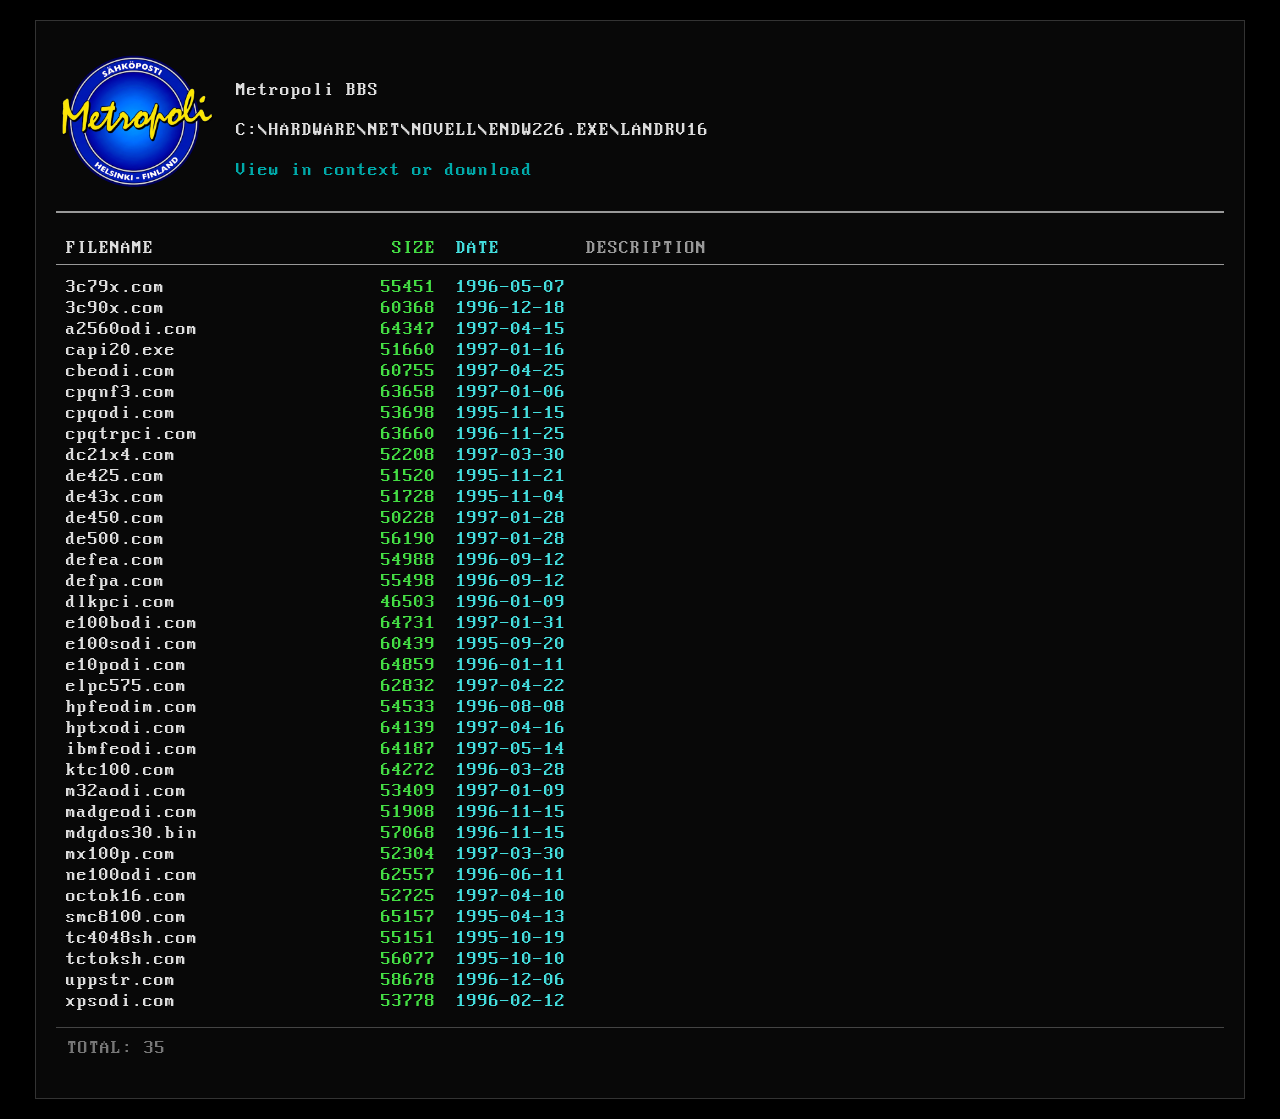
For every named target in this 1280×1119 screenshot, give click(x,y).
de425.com (115, 476)
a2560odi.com (132, 329)
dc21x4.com (121, 455)
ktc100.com (121, 770)
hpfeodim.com (132, 707)
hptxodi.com (126, 728)
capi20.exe (121, 350)
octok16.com (126, 896)
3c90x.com (115, 308)
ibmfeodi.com (132, 749)
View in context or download (384, 170)
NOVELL (445, 130)
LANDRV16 (665, 130)
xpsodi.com (121, 1001)
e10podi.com (126, 665)
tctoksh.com (126, 959)
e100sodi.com (132, 644)
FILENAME (110, 248)
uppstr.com (121, 980)
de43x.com (115, 497)
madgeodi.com (132, 812)
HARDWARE (313, 130)
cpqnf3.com (121, 392)
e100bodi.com (132, 623)
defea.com (115, 560)
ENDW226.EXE (549, 130)
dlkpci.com (121, 602)
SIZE (414, 248)
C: (247, 130)
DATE (478, 248)
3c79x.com (115, 287)
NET (384, 130)
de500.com (115, 539)
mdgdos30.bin (132, 833)
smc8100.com (126, 917)
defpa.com (115, 581)
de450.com (115, 518)
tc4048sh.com (132, 938)
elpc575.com (126, 686)
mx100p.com (121, 854)
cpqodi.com (121, 413)
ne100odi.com (132, 875)
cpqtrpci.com (132, 434)
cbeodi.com (121, 371)
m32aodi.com (126, 791)
